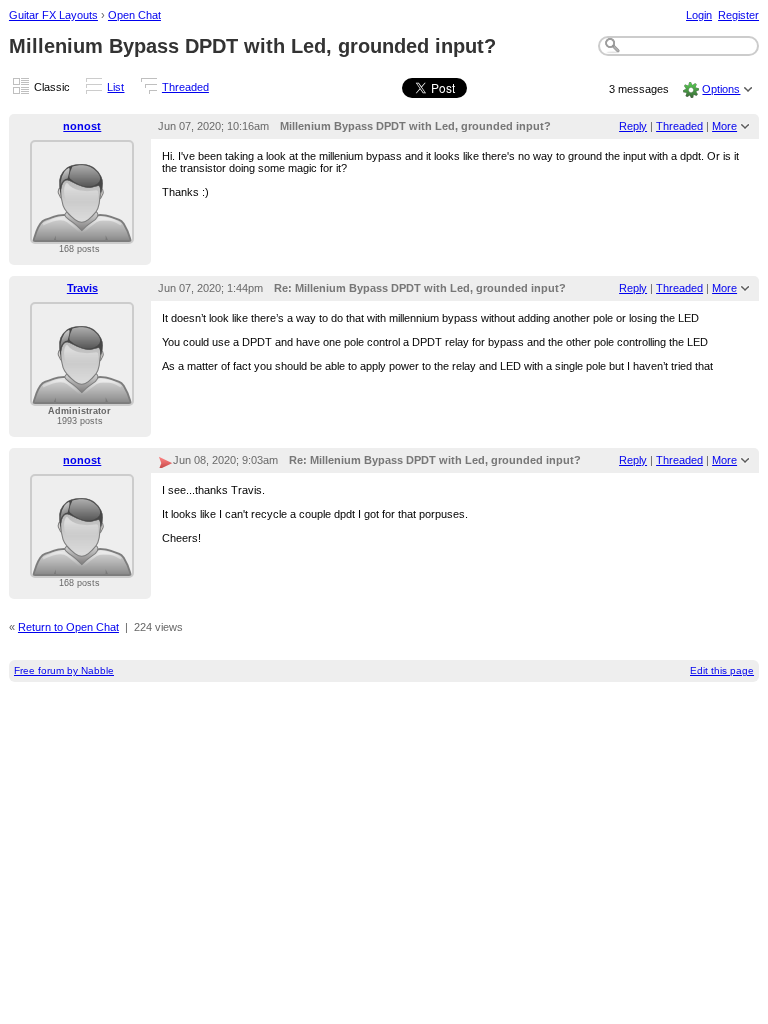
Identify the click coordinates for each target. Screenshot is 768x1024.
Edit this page (722, 670)
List (115, 87)
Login (699, 15)
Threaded (185, 87)
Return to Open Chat (68, 627)
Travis (82, 288)
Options (721, 89)
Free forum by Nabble (64, 670)
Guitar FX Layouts (53, 15)
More (724, 126)
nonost (82, 126)
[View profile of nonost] (82, 232)
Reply (633, 126)
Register (738, 15)
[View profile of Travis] (82, 394)
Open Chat (134, 15)
